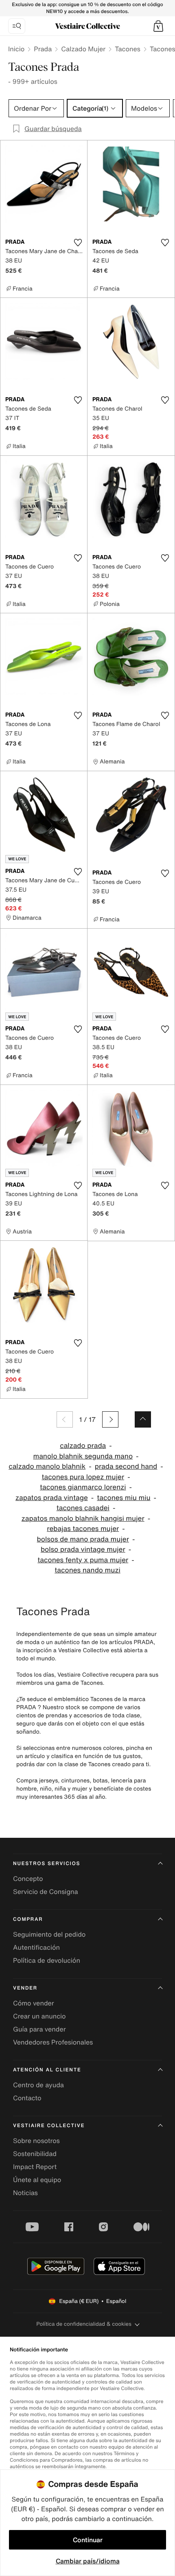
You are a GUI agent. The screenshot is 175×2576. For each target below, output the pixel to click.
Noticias (25, 2193)
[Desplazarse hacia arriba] (143, 1419)
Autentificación (36, 1947)
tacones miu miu (124, 1498)
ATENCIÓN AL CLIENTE (47, 2070)
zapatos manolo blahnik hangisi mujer (83, 1519)
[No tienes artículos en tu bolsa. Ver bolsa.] (158, 26)
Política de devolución (47, 1960)
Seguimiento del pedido (49, 1934)
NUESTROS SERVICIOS (47, 1864)
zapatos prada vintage (52, 1498)
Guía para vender (39, 2029)
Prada (43, 49)
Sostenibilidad (35, 2154)
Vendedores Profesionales (53, 2042)
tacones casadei (83, 1508)
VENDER (25, 1988)
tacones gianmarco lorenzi (83, 1487)
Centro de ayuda (38, 2085)
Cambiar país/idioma (88, 2561)
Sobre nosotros (36, 2141)
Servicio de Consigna (46, 1892)
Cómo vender (34, 2003)
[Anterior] (65, 1419)
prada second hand (126, 1466)
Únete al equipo (37, 2180)
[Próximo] (110, 1419)
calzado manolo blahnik (47, 1466)
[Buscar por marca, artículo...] (17, 26)
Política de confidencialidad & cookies (84, 2324)
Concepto (28, 1878)
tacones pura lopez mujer (83, 1477)
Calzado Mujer (83, 49)
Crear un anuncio (39, 2016)
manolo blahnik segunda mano (83, 1456)
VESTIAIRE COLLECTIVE (49, 2126)
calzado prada (83, 1446)
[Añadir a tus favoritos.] (78, 243)
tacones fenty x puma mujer (83, 1560)
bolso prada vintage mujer (83, 1549)
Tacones (128, 49)
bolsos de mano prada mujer (83, 1539)
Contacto (27, 2098)
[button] (158, 26)
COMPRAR (28, 1919)
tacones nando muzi (87, 1570)
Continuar (88, 2540)
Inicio (16, 49)
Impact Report (35, 2167)
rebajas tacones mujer (83, 1529)
